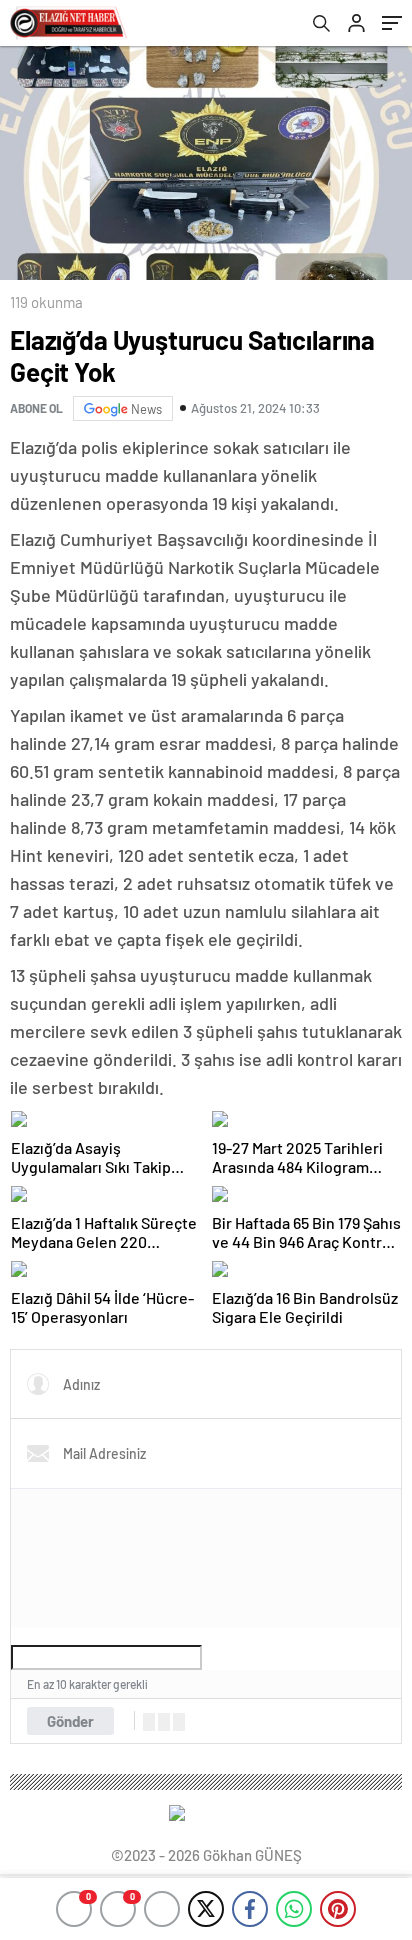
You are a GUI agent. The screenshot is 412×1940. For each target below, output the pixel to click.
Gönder (70, 1721)
